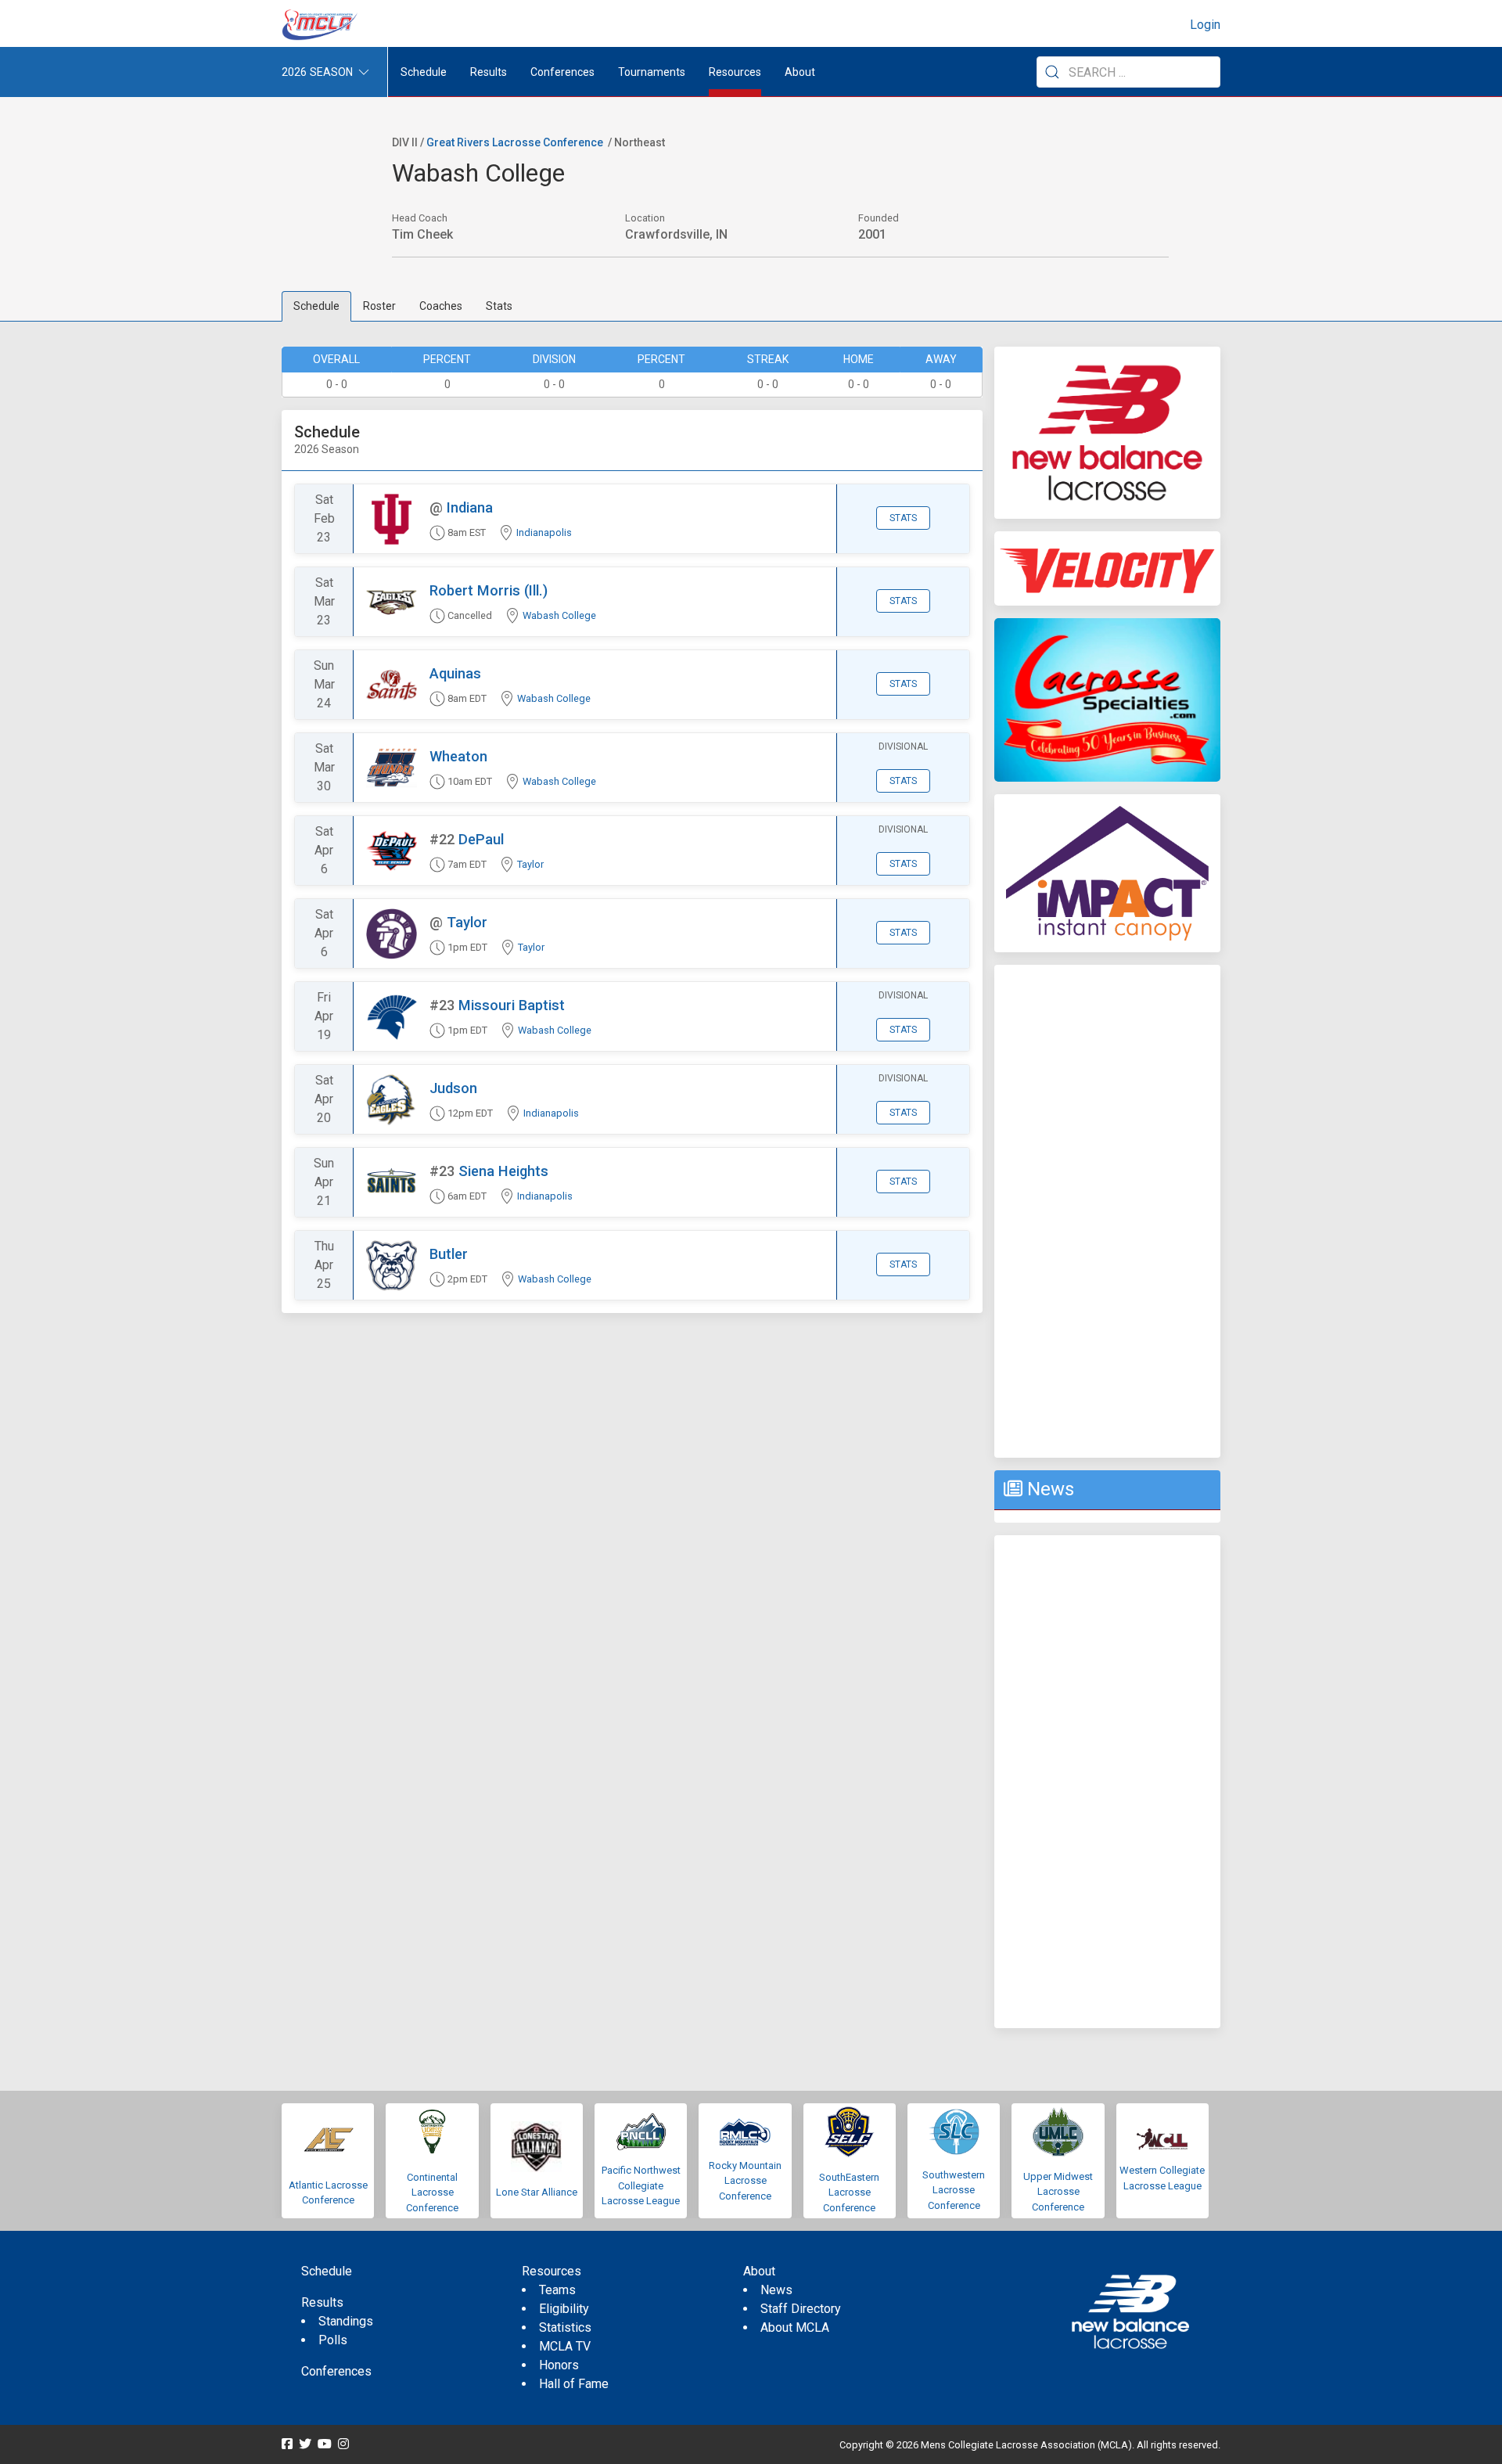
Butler (449, 1254)
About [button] (800, 72)
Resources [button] (735, 72)
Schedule (316, 306)
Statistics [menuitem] (565, 2327)
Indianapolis (544, 532)
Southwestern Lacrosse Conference (954, 2190)
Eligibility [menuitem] (564, 2309)
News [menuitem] (776, 2290)
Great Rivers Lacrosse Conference (515, 142)
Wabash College (559, 615)
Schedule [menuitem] (424, 72)
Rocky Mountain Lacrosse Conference (745, 2181)
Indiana (470, 507)
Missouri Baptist (512, 1005)
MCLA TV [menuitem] (565, 2346)
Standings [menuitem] (346, 2321)
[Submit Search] (1052, 72)
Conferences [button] (562, 72)
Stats (499, 306)
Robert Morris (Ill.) (489, 590)
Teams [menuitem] (557, 2290)
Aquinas (455, 673)
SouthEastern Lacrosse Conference (849, 2192)
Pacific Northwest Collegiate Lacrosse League (641, 2185)
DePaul (481, 839)
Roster (379, 306)
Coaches (441, 306)
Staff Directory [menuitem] (801, 2309)
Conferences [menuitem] (336, 2371)
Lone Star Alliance (537, 2192)
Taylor (530, 864)
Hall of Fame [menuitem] (574, 2384)
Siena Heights (503, 1171)
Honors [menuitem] (559, 2365)
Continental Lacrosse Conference (432, 2192)
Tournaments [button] (652, 72)
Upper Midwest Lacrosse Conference (1058, 2192)
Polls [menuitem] (333, 2340)
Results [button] (489, 72)
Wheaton (458, 756)
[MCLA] (321, 25)
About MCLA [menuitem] (795, 2327)
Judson (453, 1088)
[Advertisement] (1107, 1211)
